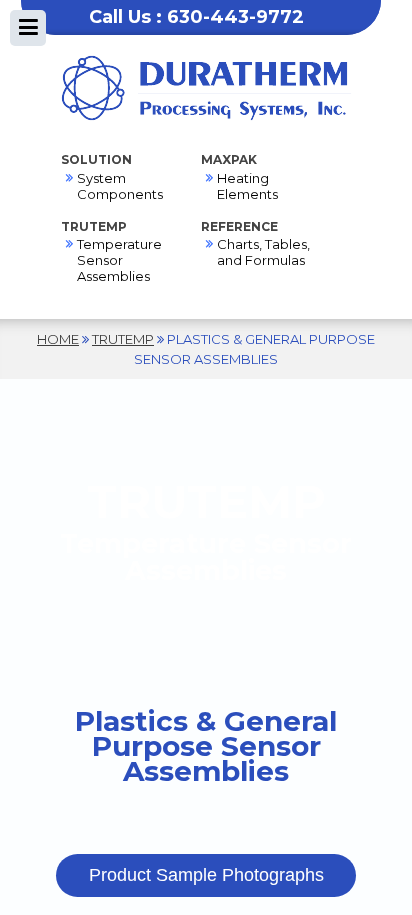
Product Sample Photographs (206, 875)
